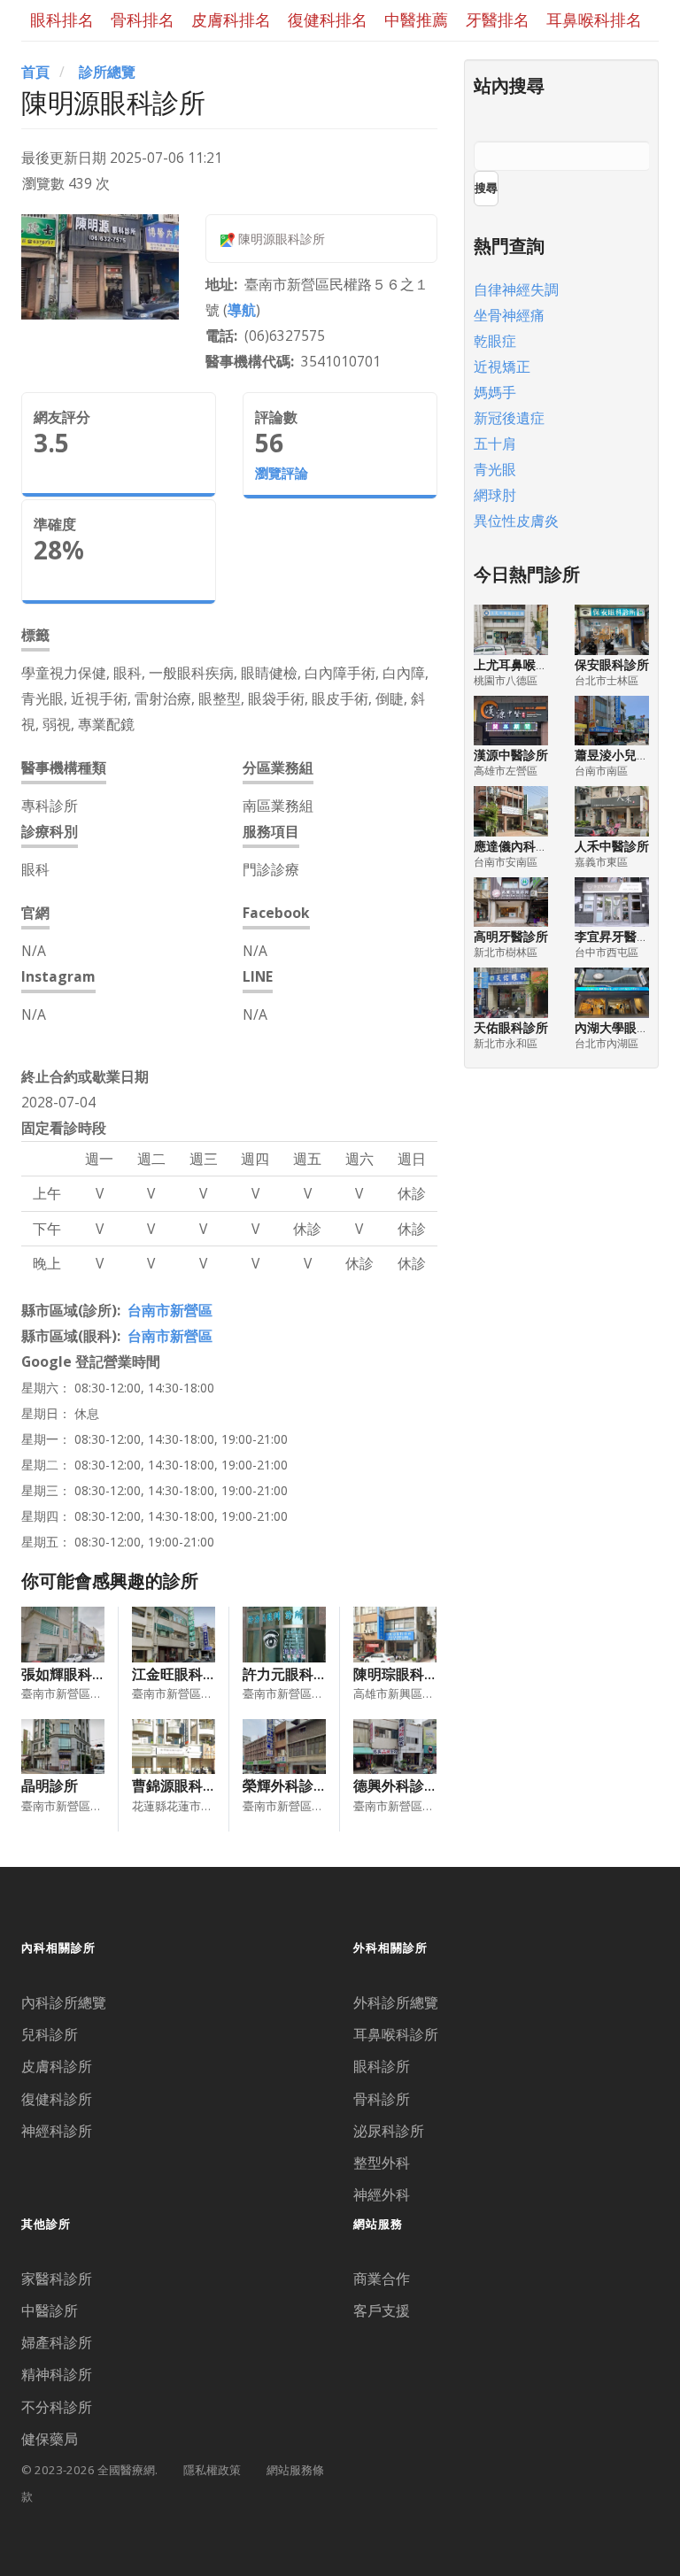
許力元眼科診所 (292, 1674)
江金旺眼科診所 (182, 1674)
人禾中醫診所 (612, 846)
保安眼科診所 (612, 664)
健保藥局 (50, 2439)
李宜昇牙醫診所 (618, 936)
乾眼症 (495, 341)
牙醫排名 (498, 19)
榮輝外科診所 (285, 1785)
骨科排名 (143, 19)
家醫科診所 (57, 2279)
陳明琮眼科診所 (403, 1674)
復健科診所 (57, 2099)
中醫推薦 (416, 19)
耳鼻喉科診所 (396, 2034)
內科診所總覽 (64, 2002)
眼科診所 (382, 2066)
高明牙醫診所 (511, 936)
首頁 (35, 72)
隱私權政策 (212, 2470)
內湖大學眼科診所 (624, 1027)
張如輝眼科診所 (71, 1674)
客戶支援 (382, 2310)
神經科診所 (57, 2131)
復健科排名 (328, 19)
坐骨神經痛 (509, 315)
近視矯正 (502, 366)
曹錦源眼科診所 (182, 1785)
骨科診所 (382, 2099)
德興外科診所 (396, 1785)
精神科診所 (57, 2374)
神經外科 (382, 2194)
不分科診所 (57, 2407)
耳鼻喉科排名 (594, 19)
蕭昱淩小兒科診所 (624, 755)
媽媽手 (495, 392)
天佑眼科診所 (511, 1027)
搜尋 (486, 188)
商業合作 (382, 2279)
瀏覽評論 (282, 473)
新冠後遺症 (509, 418)
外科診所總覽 (396, 2002)
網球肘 (495, 495)
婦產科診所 (57, 2342)
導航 (242, 310)
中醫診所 (50, 2310)
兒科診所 (50, 2034)
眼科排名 (62, 19)
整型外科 (382, 2163)
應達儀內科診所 (517, 846)
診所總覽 (107, 72)
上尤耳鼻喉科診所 (523, 664)
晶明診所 (50, 1785)
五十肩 (495, 443)
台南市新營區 (170, 1310)
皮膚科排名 (231, 19)
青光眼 (495, 469)
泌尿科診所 (389, 2131)
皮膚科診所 (57, 2066)
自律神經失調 (516, 289)
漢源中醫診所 (511, 755)
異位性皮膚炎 (516, 521)
